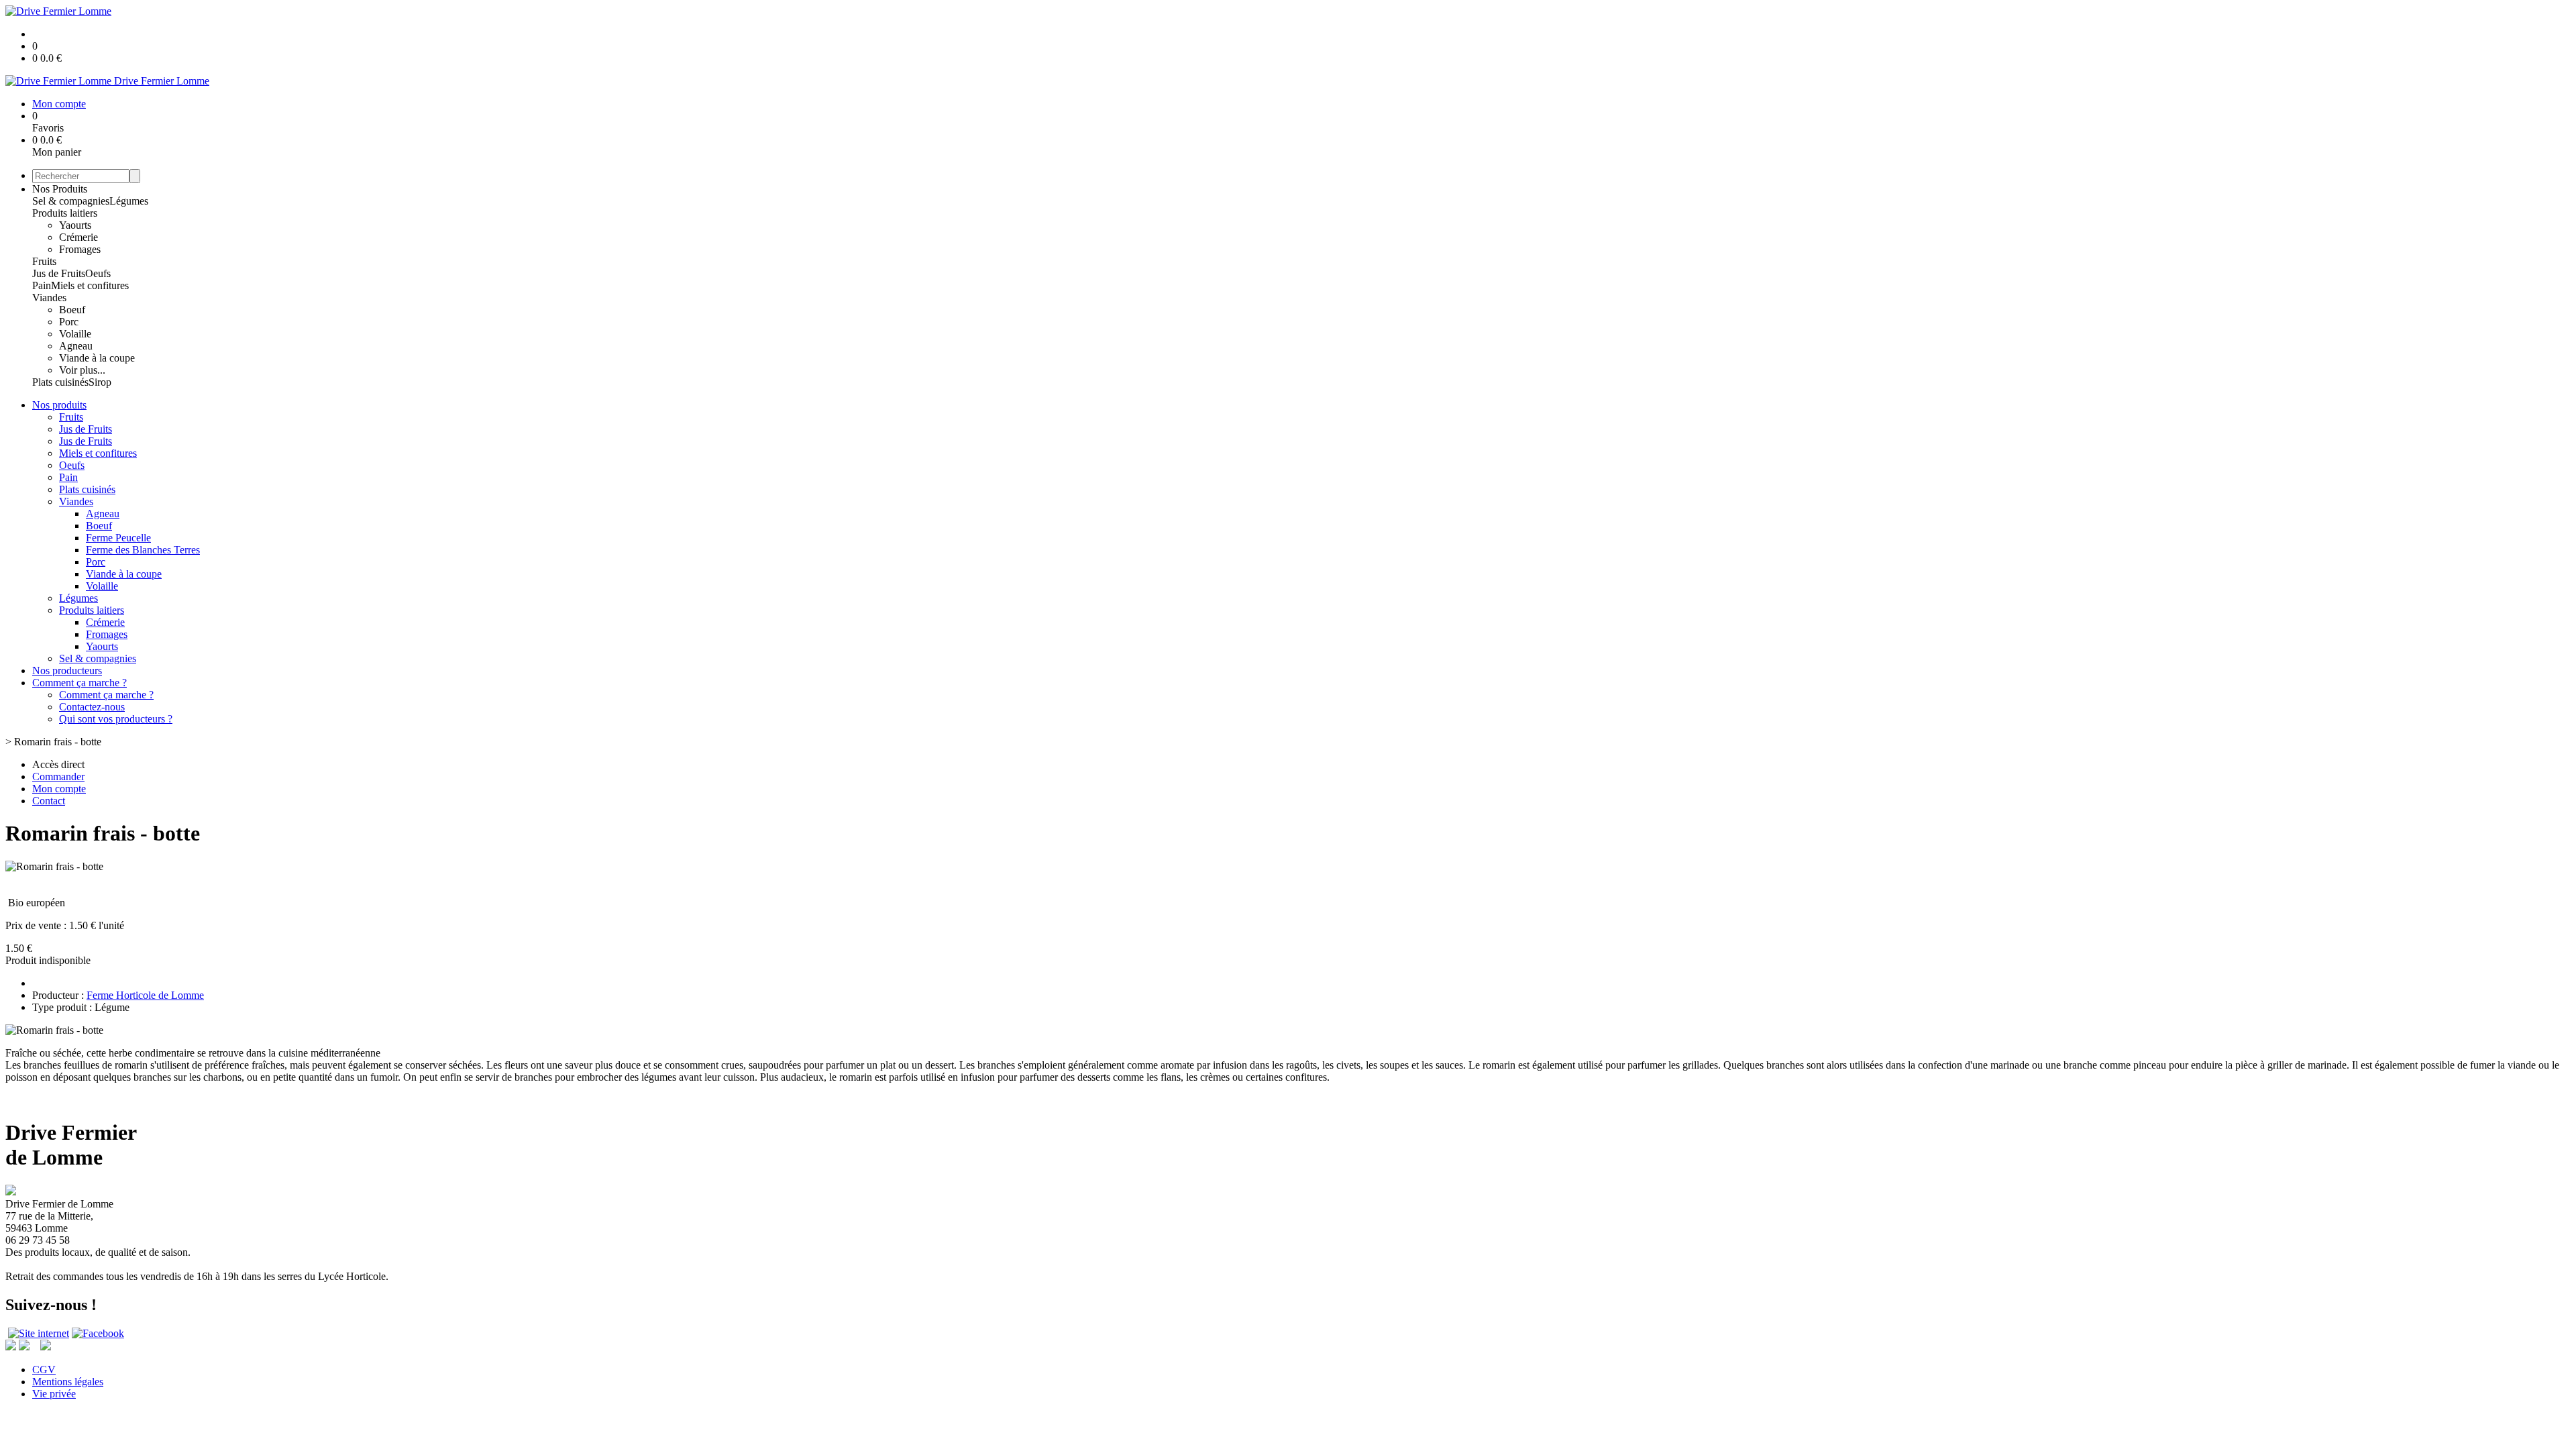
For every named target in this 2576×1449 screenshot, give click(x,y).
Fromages (80, 249)
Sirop (100, 382)
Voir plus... (82, 370)
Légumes (129, 201)
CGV (44, 1370)
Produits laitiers (65, 213)
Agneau (76, 346)
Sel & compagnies (71, 201)
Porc (69, 322)
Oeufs (98, 273)
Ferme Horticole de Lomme (145, 995)
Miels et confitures (90, 285)
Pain (42, 285)
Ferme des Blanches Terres (143, 550)
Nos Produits (60, 189)
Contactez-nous (92, 707)
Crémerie (78, 237)
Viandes (49, 298)
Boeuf (72, 310)
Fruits (44, 261)
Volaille (75, 334)
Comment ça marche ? (79, 683)
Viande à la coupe (97, 358)
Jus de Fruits (59, 273)
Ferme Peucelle (118, 538)
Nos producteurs (67, 670)
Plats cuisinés (60, 382)
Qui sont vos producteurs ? (116, 719)
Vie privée (54, 1394)
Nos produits (59, 405)
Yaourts (75, 225)
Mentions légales (68, 1382)
